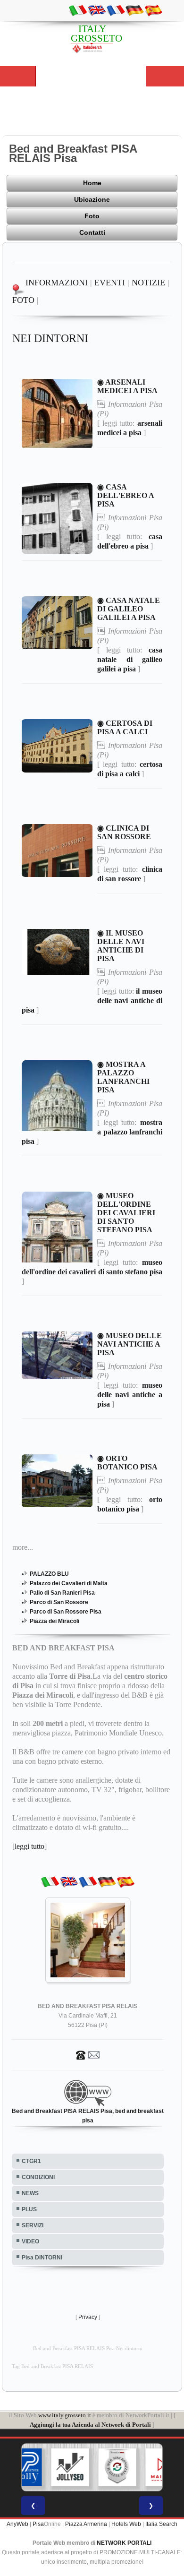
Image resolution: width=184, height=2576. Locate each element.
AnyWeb (17, 2524)
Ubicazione (92, 199)
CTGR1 (31, 2161)
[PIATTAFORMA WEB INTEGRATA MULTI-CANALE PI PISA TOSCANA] (93, 2467)
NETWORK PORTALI (124, 2543)
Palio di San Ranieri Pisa (62, 1593)
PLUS (29, 2209)
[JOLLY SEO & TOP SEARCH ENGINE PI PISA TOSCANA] (46, 2467)
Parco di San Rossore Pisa (66, 1612)
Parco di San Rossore (59, 1602)
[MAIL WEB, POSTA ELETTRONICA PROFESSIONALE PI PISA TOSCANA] (141, 2467)
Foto (92, 216)
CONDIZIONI (38, 2177)
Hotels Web (126, 2524)
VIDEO (30, 2241)
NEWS (30, 2193)
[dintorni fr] (116, 10)
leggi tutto (29, 1846)
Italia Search (161, 2524)
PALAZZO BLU (49, 1574)
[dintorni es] (153, 10)
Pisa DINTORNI (42, 2258)
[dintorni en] (97, 10)
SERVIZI (33, 2225)
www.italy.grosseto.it (65, 2415)
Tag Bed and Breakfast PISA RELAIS (52, 2366)
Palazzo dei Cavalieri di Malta (69, 1583)
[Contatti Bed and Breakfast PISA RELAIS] (88, 2054)
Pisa (38, 2524)
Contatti (92, 232)
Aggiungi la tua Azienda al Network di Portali (90, 2425)
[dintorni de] (134, 10)
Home (92, 183)
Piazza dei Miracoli (54, 1621)
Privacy (88, 2317)
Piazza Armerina (86, 2524)
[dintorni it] (78, 10)
